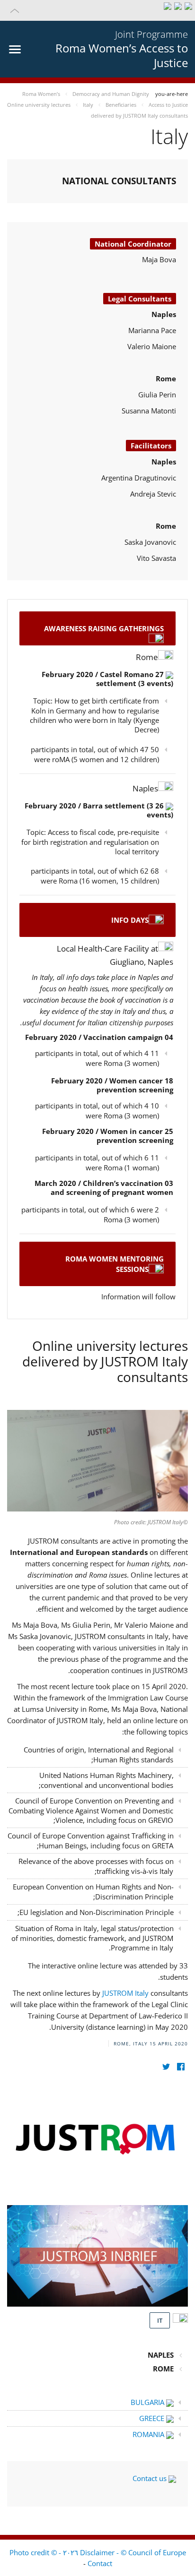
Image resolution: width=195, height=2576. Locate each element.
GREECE (153, 2418)
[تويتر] (166, 2067)
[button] (97, 10)
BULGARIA (148, 2402)
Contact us (151, 2478)
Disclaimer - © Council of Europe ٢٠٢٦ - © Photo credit (98, 2552)
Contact (100, 2563)
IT (160, 2320)
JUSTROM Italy (126, 1993)
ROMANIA (149, 2434)
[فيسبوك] (181, 2067)
